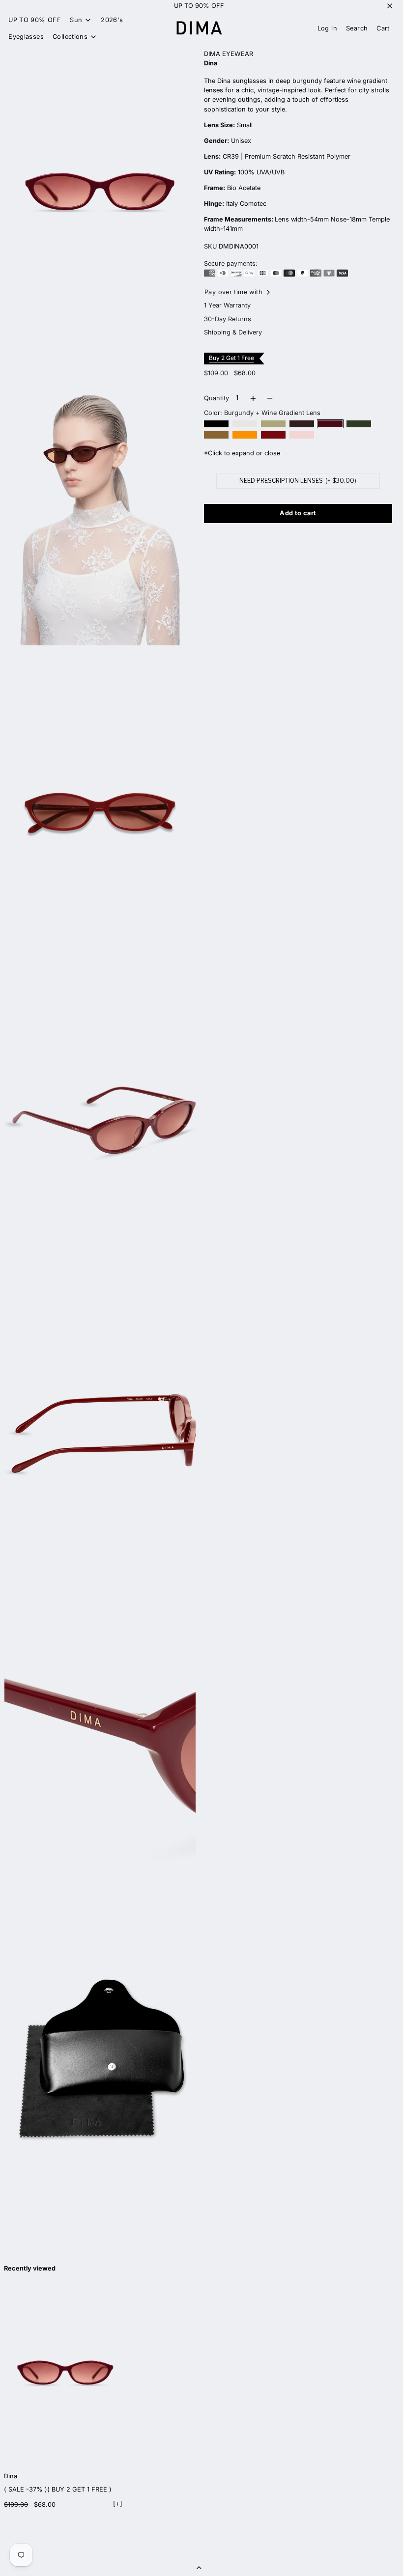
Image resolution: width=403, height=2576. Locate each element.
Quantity (216, 398)
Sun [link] (76, 20)
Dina (11, 2476)
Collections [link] (70, 37)
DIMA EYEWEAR (229, 54)
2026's (112, 20)
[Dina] (65, 2373)
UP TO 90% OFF (199, 6)
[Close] (390, 6)
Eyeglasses (26, 37)
